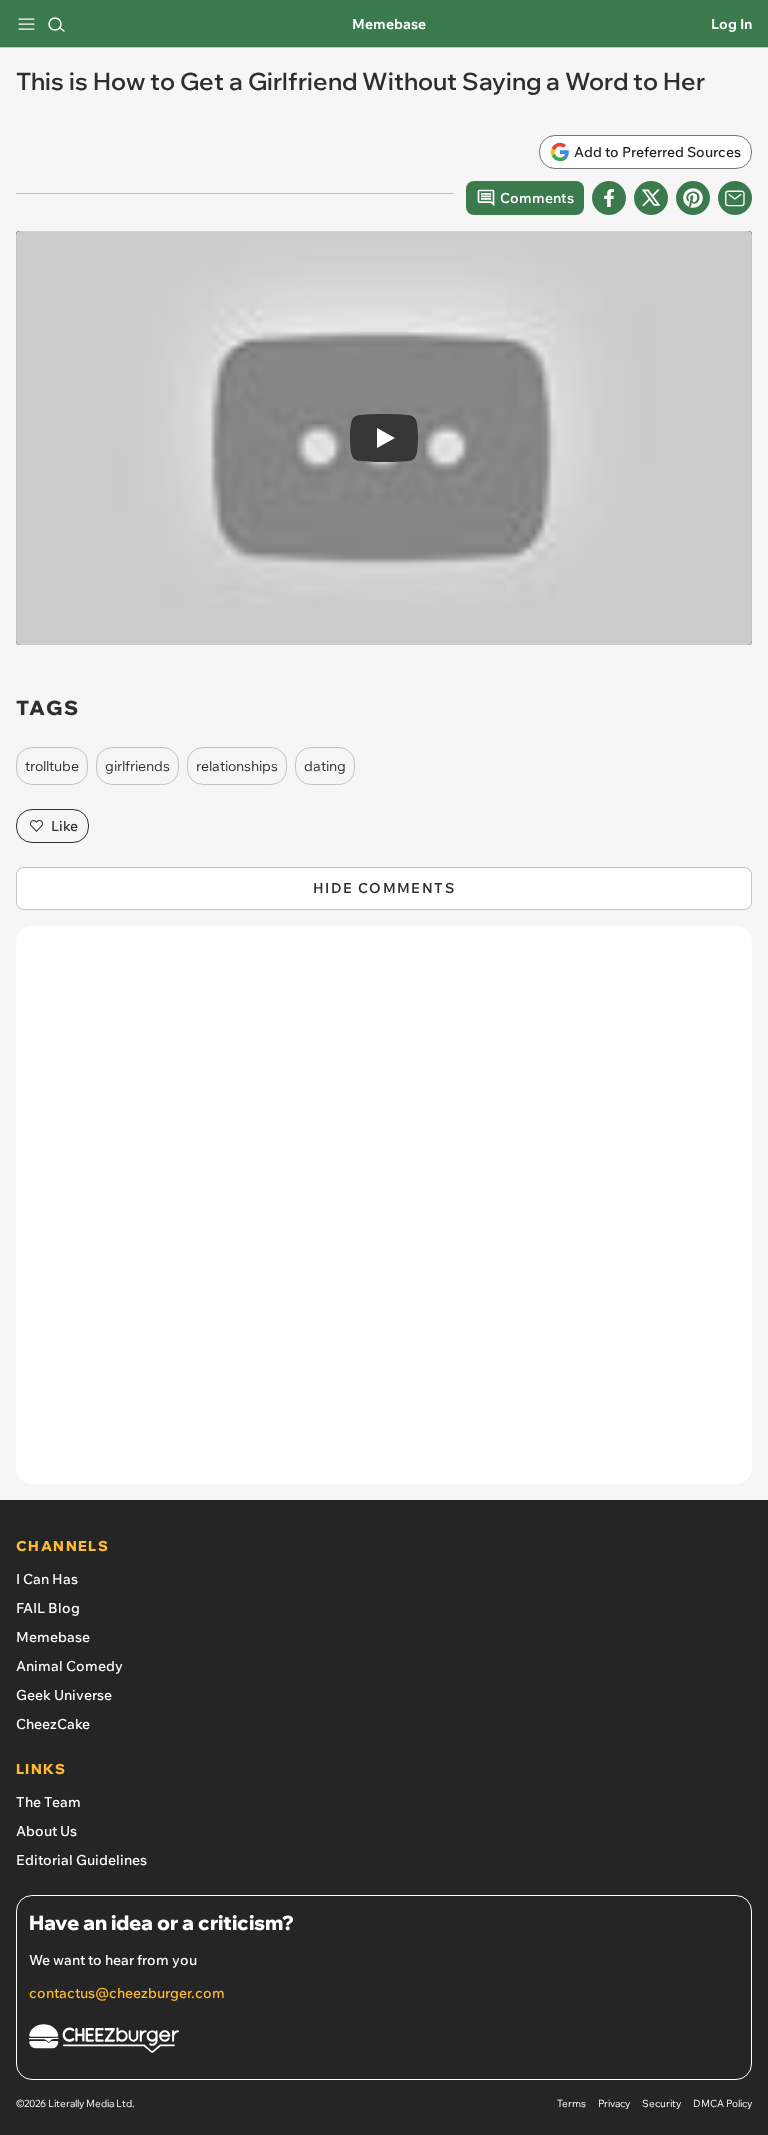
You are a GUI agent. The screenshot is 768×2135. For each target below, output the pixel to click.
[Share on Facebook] (609, 198)
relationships (237, 766)
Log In (731, 24)
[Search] (56, 24)
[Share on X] (651, 198)
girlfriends (137, 766)
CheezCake (53, 1724)
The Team (48, 1802)
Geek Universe (64, 1695)
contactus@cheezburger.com (127, 1993)
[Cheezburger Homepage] (384, 2041)
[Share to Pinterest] (693, 198)
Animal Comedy (69, 1666)
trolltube (52, 766)
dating (325, 766)
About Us (46, 1831)
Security (661, 2103)
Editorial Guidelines (81, 1860)
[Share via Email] (735, 198)
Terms (571, 2103)
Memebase (389, 24)
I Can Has (47, 1579)
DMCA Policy (722, 2103)
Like (64, 826)
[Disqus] (384, 1215)
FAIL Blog (48, 1608)
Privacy (614, 2103)
